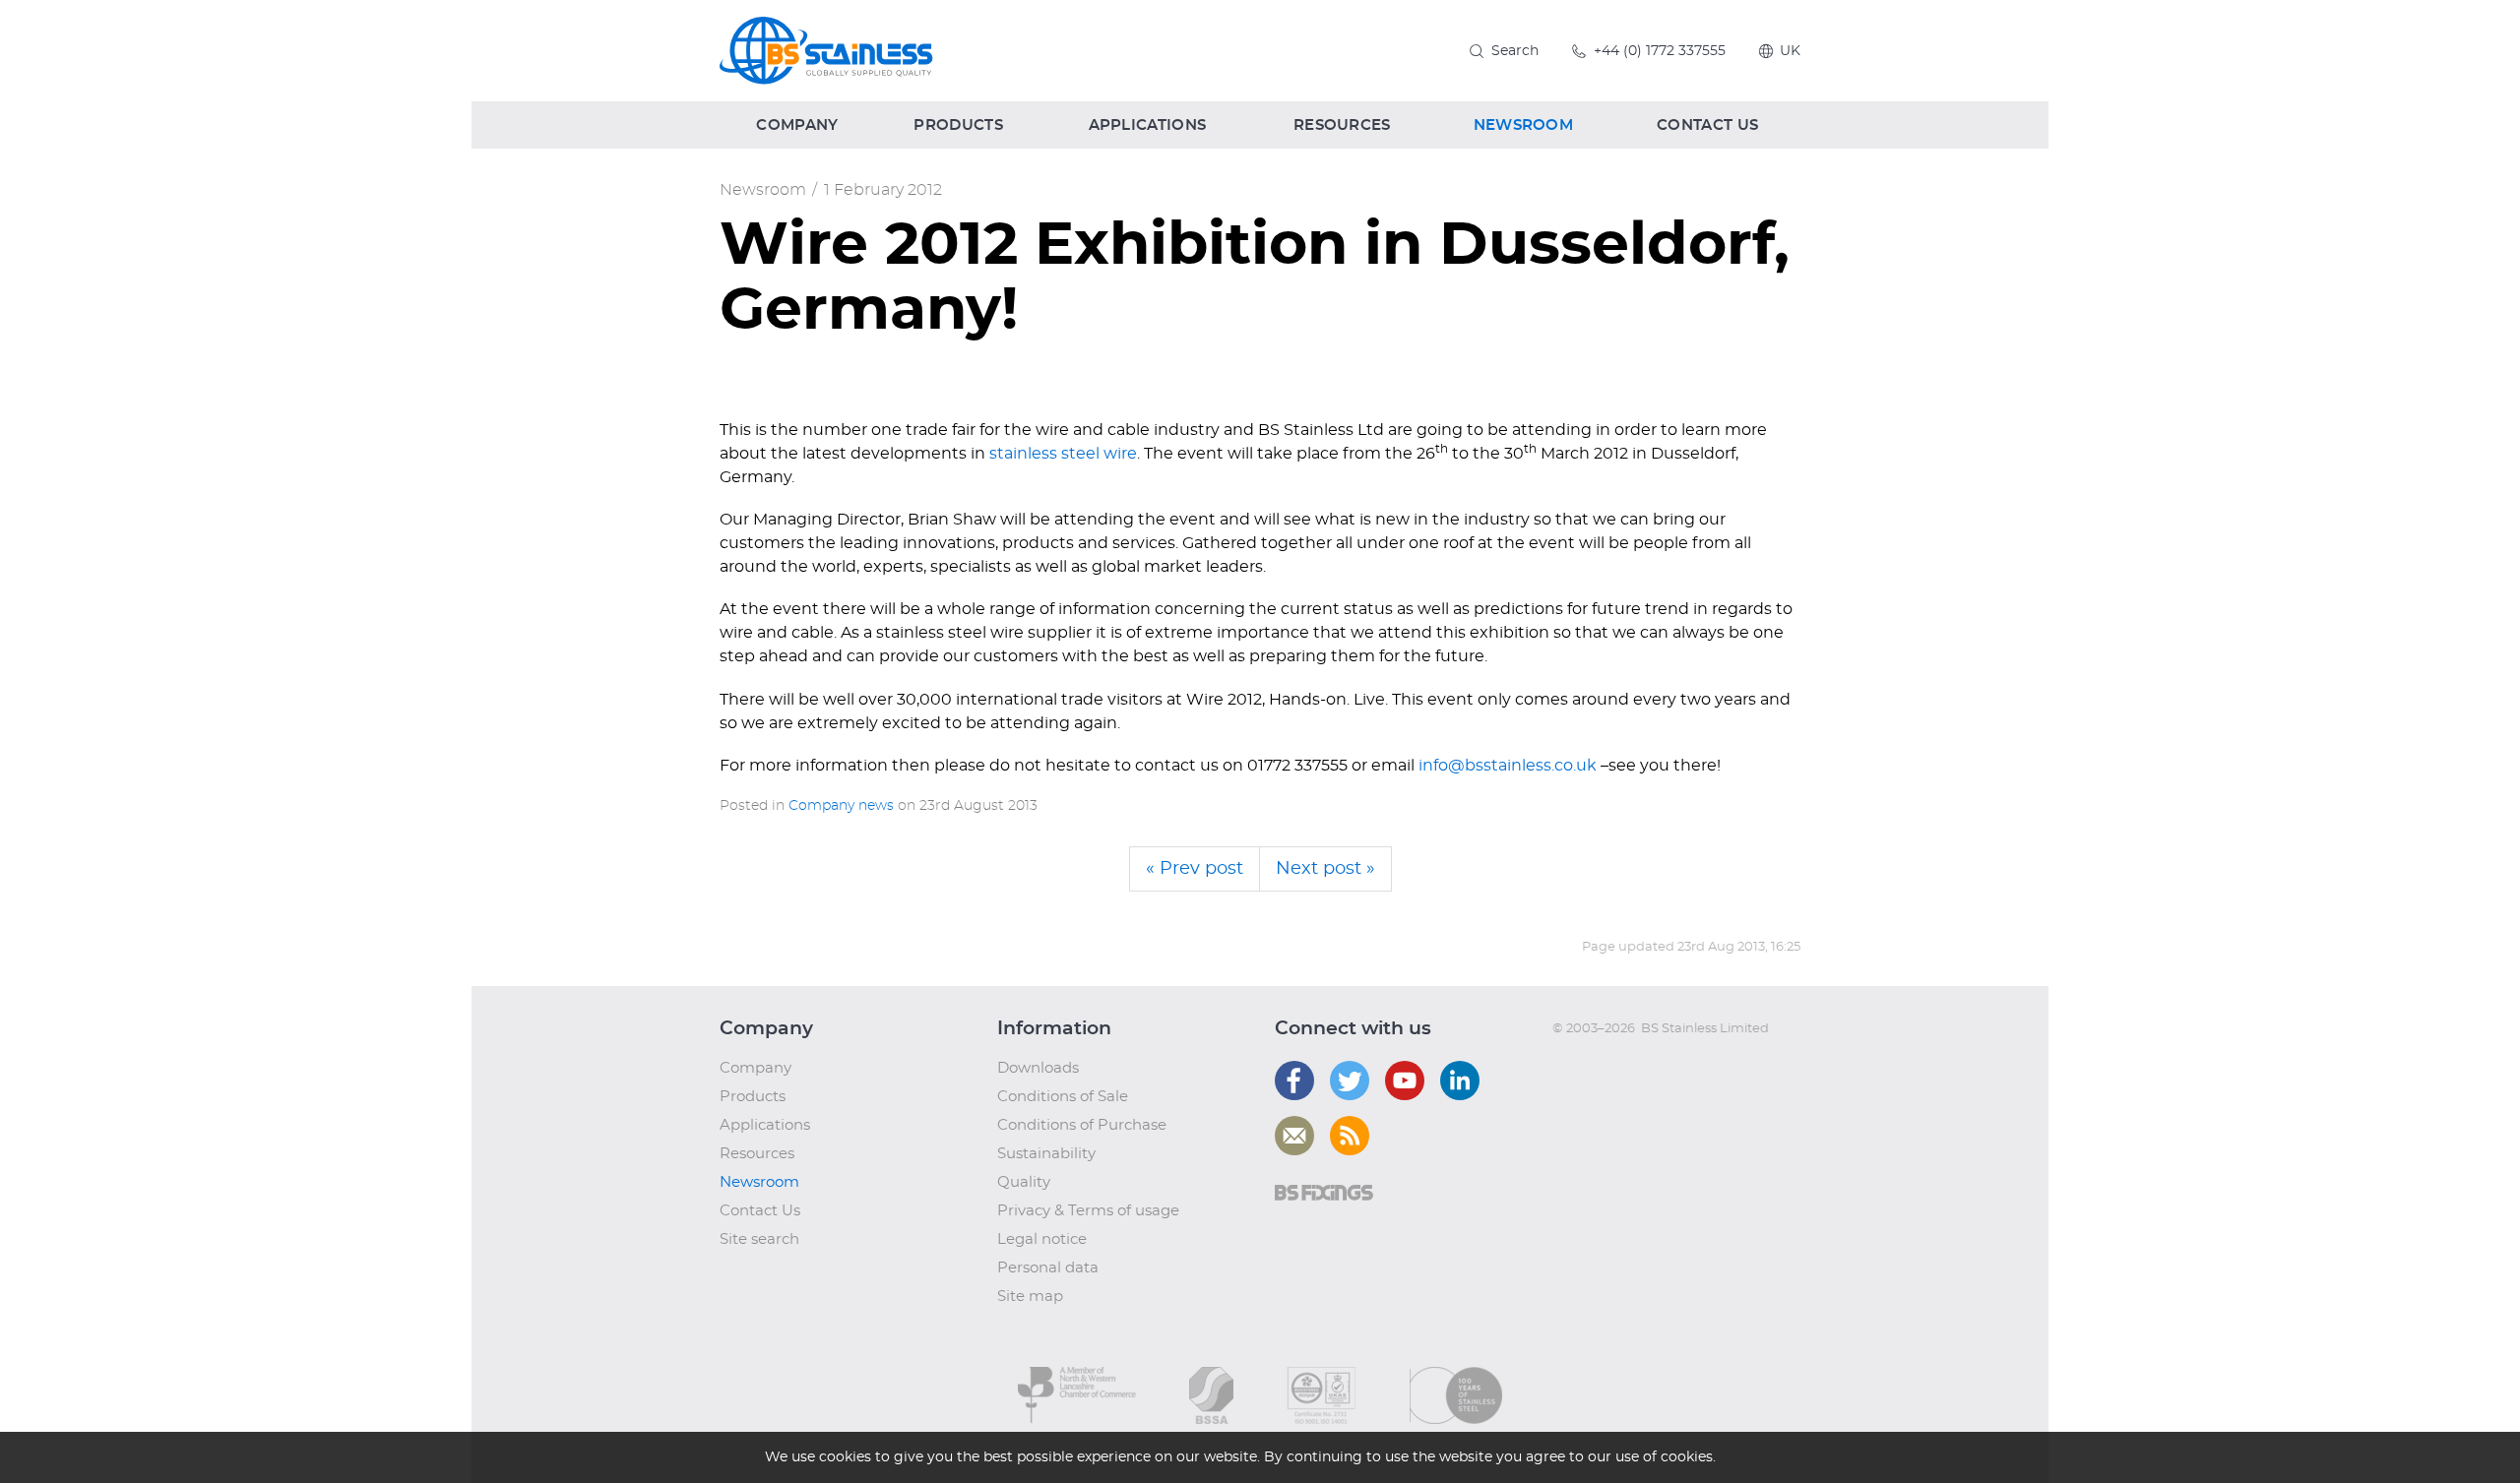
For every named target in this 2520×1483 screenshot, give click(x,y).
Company (756, 1068)
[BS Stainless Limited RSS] (1350, 1136)
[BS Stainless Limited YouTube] (1405, 1081)
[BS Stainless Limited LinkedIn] (1460, 1081)
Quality (1024, 1182)
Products (753, 1097)
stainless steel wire (1063, 454)
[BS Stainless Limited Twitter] (1350, 1081)
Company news (841, 806)
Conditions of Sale (1063, 1097)
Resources (757, 1154)
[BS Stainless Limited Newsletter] (1294, 1136)
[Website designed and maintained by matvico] (1588, 1069)
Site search (759, 1239)
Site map (1030, 1297)
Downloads (1038, 1068)
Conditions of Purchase (1082, 1125)
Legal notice (1042, 1239)
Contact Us (760, 1211)
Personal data (1048, 1268)
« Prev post (1195, 869)
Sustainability (1046, 1154)
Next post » (1325, 869)
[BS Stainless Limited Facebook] (1294, 1081)
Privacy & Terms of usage (1088, 1211)
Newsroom (763, 190)
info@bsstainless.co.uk (1508, 766)
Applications (765, 1125)
